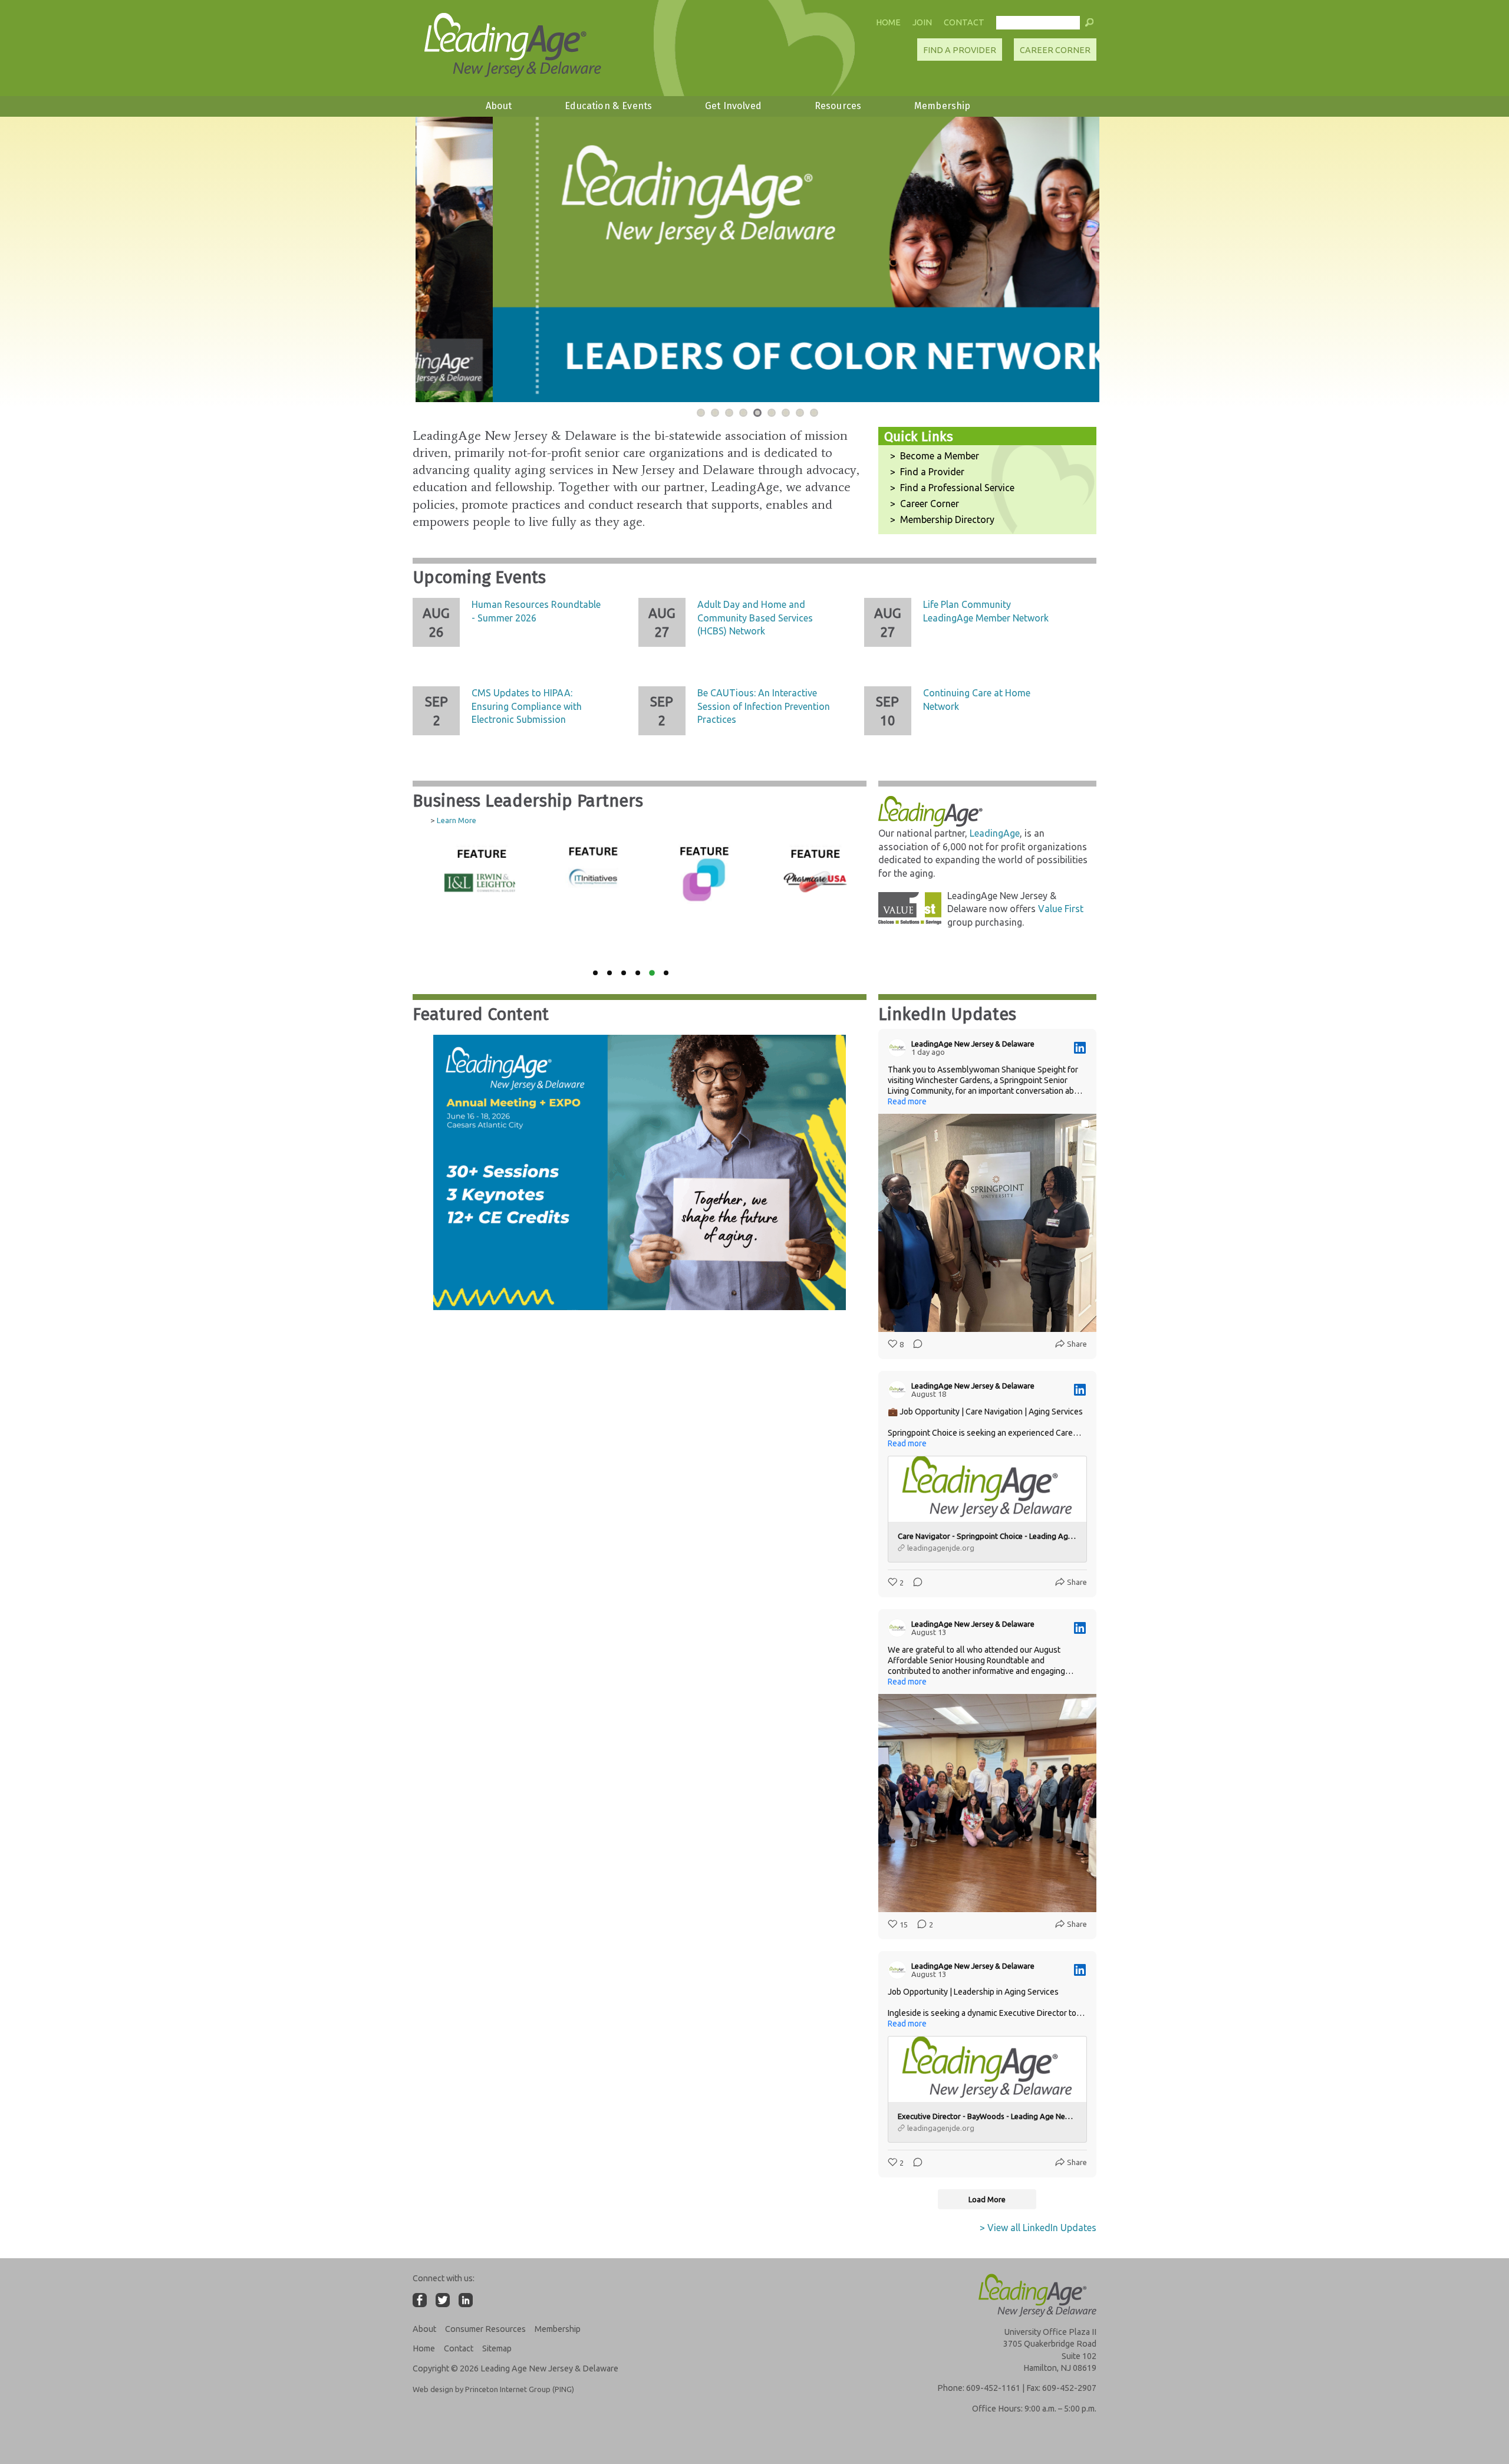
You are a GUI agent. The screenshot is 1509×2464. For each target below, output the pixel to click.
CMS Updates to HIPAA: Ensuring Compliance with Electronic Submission (527, 706)
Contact (964, 22)
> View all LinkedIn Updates (1038, 2228)
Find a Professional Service (957, 488)
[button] (1089, 25)
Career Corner (1055, 50)
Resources (838, 106)
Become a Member (940, 456)
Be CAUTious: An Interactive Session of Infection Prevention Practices (764, 706)
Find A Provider (960, 50)
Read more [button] (907, 1101)
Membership (943, 106)
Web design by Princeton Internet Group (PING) (493, 2389)
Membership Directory (947, 519)
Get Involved (733, 106)
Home (888, 22)
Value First (1061, 909)
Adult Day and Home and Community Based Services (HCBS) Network (755, 618)
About (499, 106)
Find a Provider (932, 472)
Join (922, 22)
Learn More (457, 820)
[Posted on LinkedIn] (1080, 1048)
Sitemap (497, 2348)
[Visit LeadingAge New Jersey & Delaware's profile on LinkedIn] (900, 1048)
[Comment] (914, 1344)
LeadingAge (995, 833)
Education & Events (608, 106)
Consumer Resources (485, 2329)
